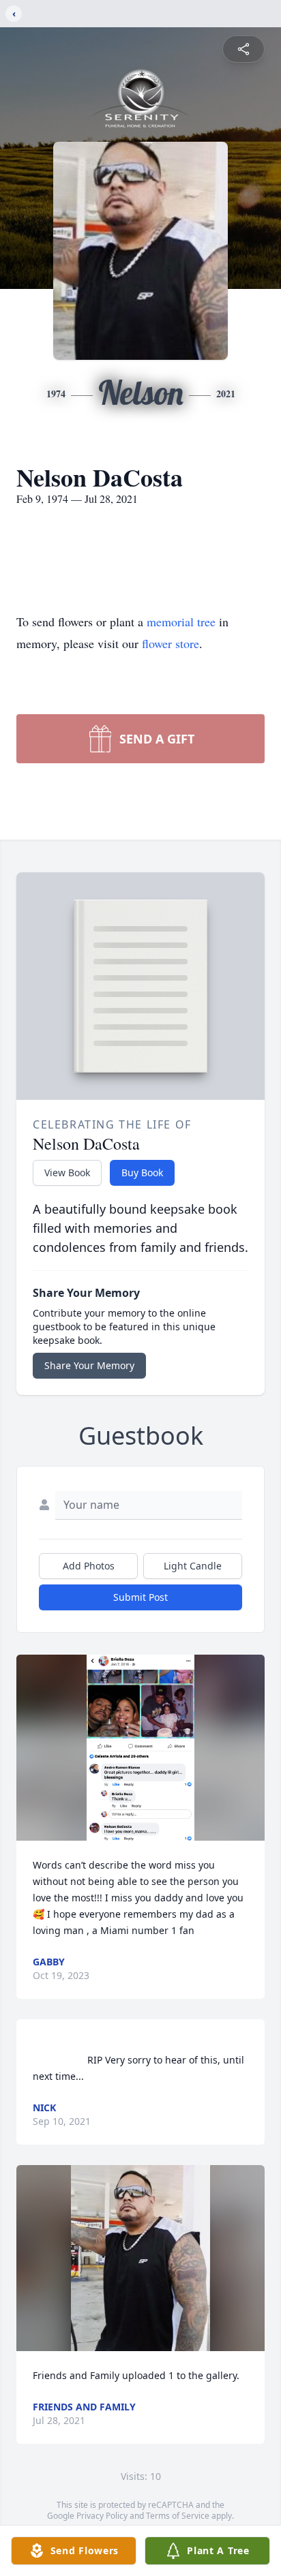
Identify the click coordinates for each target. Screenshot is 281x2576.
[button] (141, 1748)
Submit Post (140, 1597)
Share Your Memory (89, 1365)
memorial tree (181, 622)
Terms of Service (178, 2516)
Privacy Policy (102, 2516)
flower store (171, 643)
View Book (67, 1172)
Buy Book (142, 1172)
